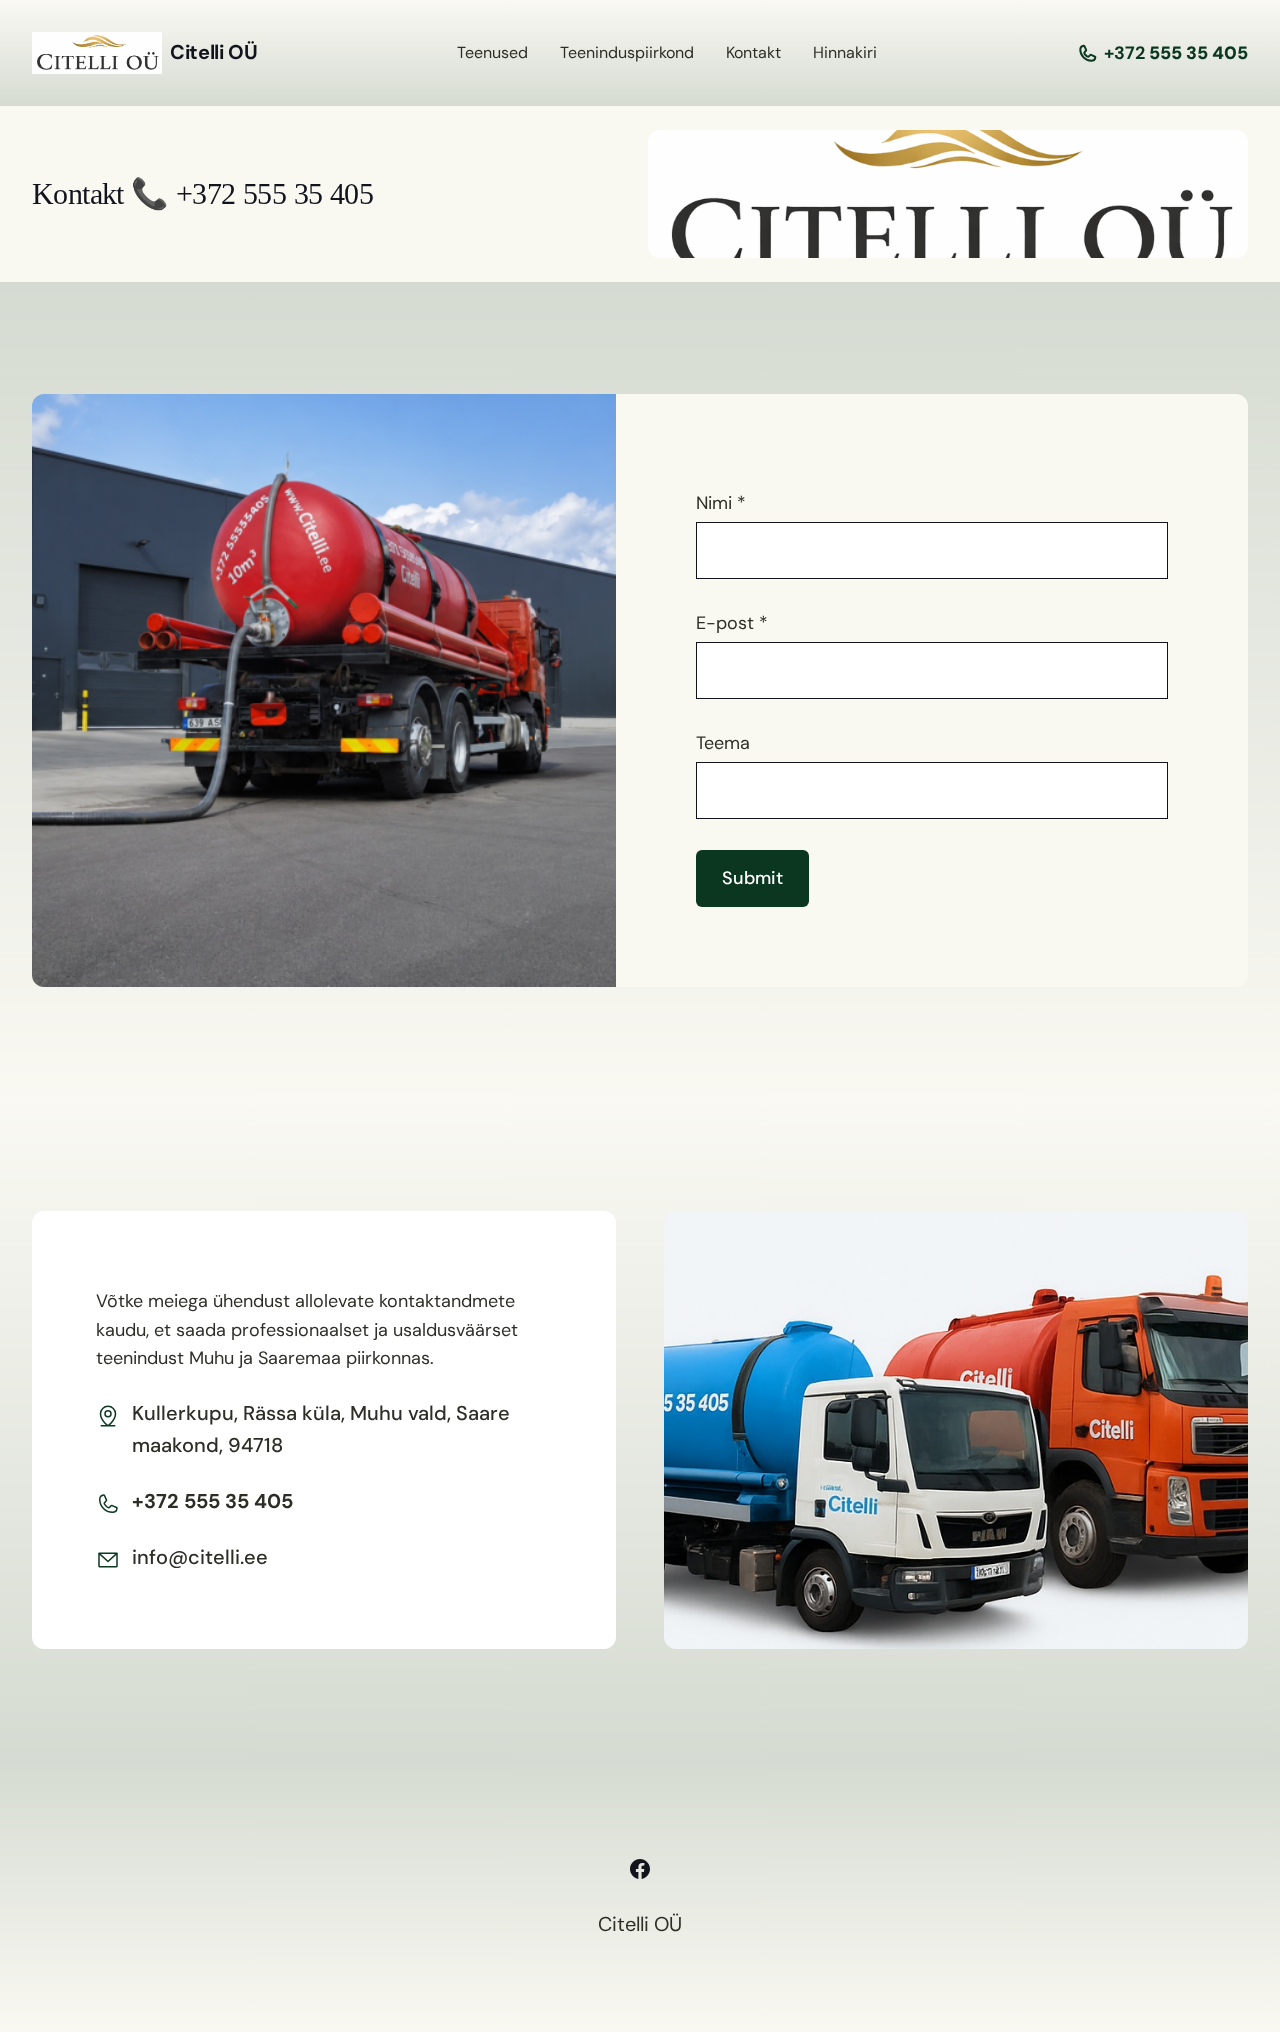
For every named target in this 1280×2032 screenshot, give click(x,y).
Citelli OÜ (213, 52)
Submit (752, 878)
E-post (732, 623)
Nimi (721, 503)
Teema (723, 743)
